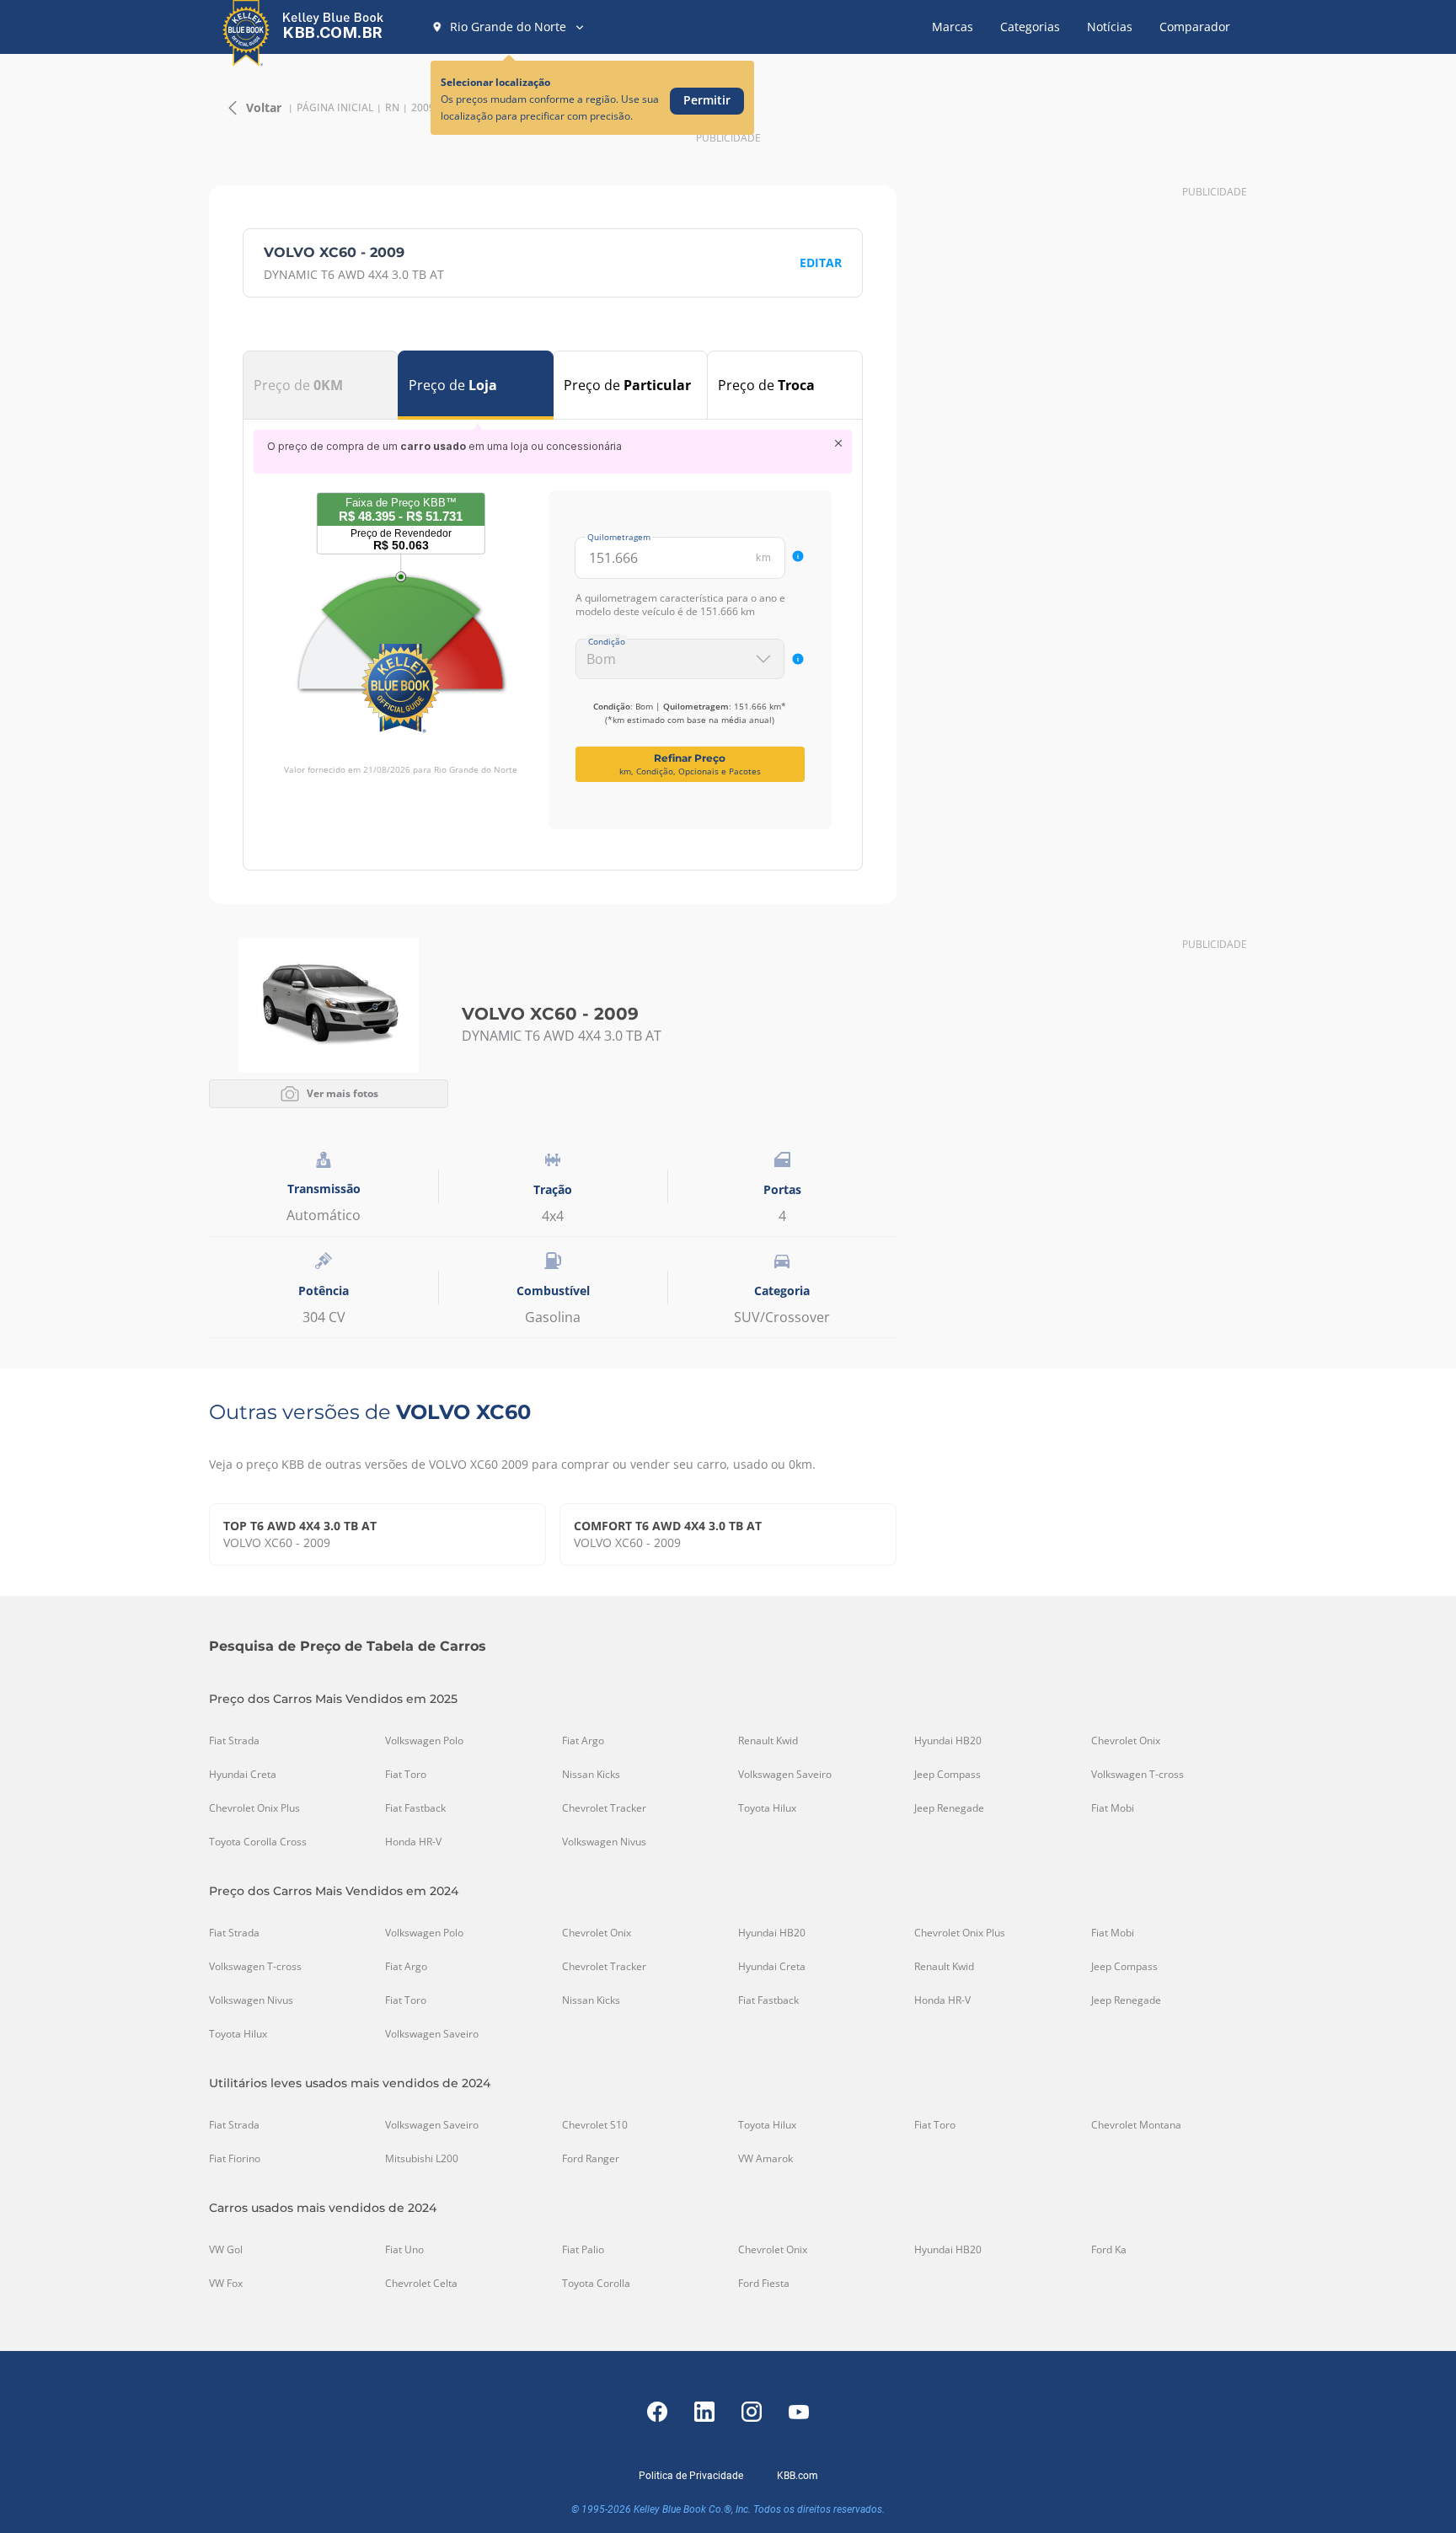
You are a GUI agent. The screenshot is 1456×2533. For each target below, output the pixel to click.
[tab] (321, 385)
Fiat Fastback (415, 1808)
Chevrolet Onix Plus (254, 1808)
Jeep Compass (947, 1775)
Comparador (1195, 27)
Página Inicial (335, 108)
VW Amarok (765, 2159)
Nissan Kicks (591, 1775)
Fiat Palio (583, 2250)
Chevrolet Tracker (604, 1808)
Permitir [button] (707, 100)
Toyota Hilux (767, 1808)
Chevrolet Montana (1136, 2125)
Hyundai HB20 (948, 1741)
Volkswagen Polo (424, 1741)
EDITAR (821, 262)
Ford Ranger (591, 2159)
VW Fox (226, 2284)
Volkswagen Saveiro (785, 1775)
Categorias (1030, 27)
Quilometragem (619, 537)
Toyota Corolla (596, 2284)
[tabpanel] (553, 629)
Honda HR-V (413, 1842)
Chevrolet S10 (595, 2125)
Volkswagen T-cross (1137, 1775)
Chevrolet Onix (1126, 1741)
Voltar (264, 107)
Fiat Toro (406, 1775)
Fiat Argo (583, 1741)
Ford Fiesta (764, 2284)
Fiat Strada (234, 1741)
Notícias (1110, 27)
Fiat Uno (404, 2250)
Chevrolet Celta (421, 2284)
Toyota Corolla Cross (258, 1842)
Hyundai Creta (243, 1775)
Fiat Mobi (1113, 1808)
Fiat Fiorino (235, 2159)
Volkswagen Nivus (604, 1842)
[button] (509, 27)
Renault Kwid (768, 1741)
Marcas (953, 27)
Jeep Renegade (949, 1808)
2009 (423, 108)
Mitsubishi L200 (422, 2159)
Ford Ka (1109, 2250)
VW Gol (226, 2250)
